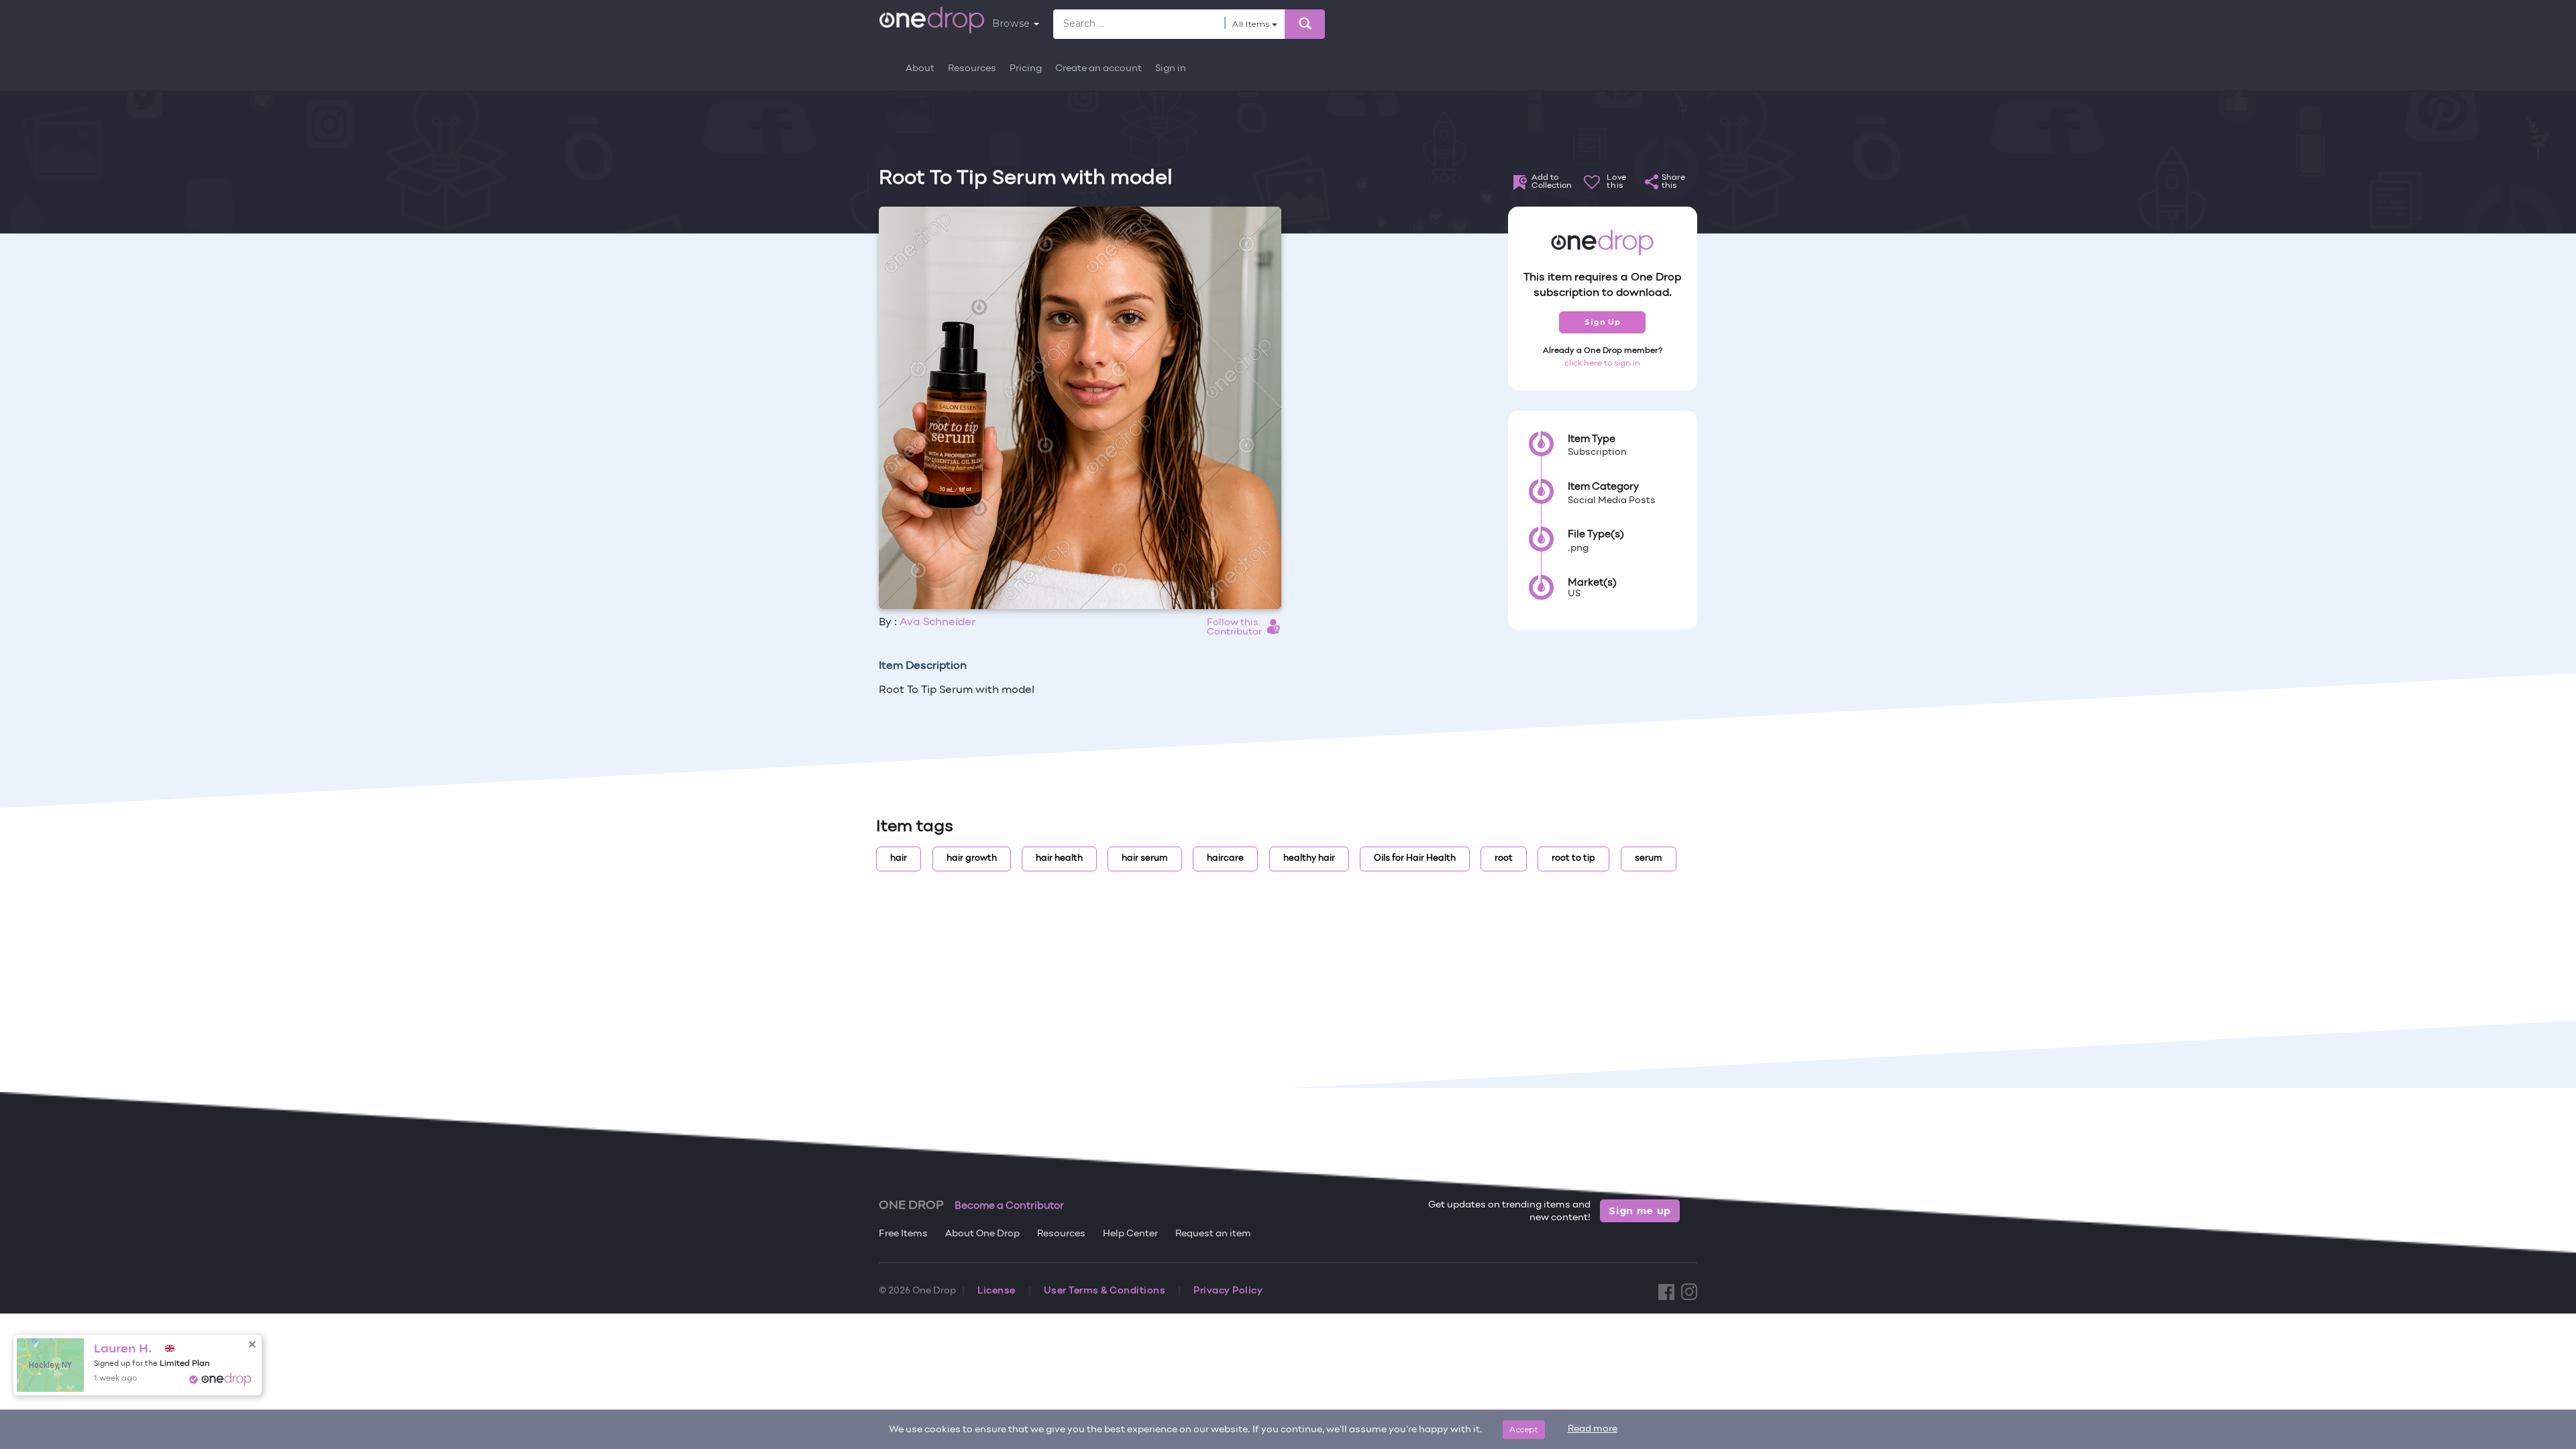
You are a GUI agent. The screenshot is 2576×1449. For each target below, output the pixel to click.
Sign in (1171, 69)
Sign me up (1640, 1211)
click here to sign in (1602, 364)
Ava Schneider (937, 623)
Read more (1593, 1429)
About (920, 69)
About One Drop (982, 1234)
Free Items (903, 1234)
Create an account (1098, 69)
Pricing (1026, 69)
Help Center (1130, 1234)
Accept (1524, 1429)
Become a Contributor (1009, 1206)
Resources (972, 69)
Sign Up (1602, 322)
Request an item (1213, 1234)
